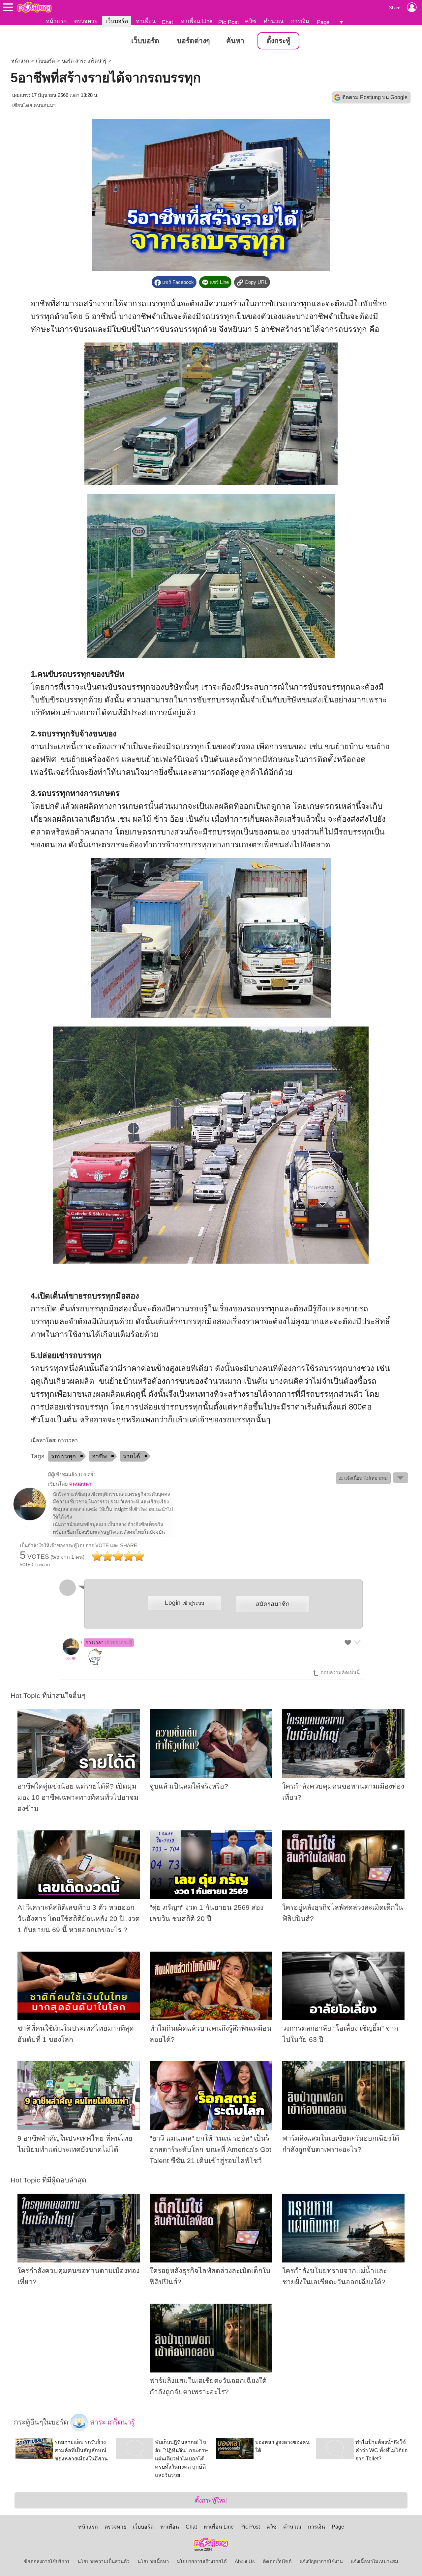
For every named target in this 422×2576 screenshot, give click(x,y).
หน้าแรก (56, 21)
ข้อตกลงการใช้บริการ (47, 2562)
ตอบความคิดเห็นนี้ (339, 1673)
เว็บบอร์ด (117, 21)
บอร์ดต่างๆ (193, 41)
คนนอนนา (45, 105)
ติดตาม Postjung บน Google (375, 97)
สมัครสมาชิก (273, 1604)
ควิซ (251, 21)
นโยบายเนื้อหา (153, 2562)
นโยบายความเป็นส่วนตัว (104, 2562)
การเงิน (300, 21)
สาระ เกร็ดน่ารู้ (111, 2422)
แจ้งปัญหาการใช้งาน (321, 2562)
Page (323, 22)
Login (184, 1603)
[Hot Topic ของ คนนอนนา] (30, 1519)
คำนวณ (274, 21)
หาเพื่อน (146, 21)
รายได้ (132, 1456)
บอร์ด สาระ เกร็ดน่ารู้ (84, 61)
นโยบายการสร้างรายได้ (202, 2562)
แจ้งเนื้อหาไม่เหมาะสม (375, 2562)
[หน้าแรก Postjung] (34, 7)
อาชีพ (99, 1456)
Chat (167, 22)
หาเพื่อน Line (196, 21)
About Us (245, 2562)
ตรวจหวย (86, 21)
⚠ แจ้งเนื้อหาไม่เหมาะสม (363, 1478)
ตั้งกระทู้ (278, 41)
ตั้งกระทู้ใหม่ (211, 2500)
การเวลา (109, 1643)
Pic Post (229, 22)
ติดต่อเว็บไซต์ (277, 2562)
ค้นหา (235, 41)
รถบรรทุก (63, 1456)
